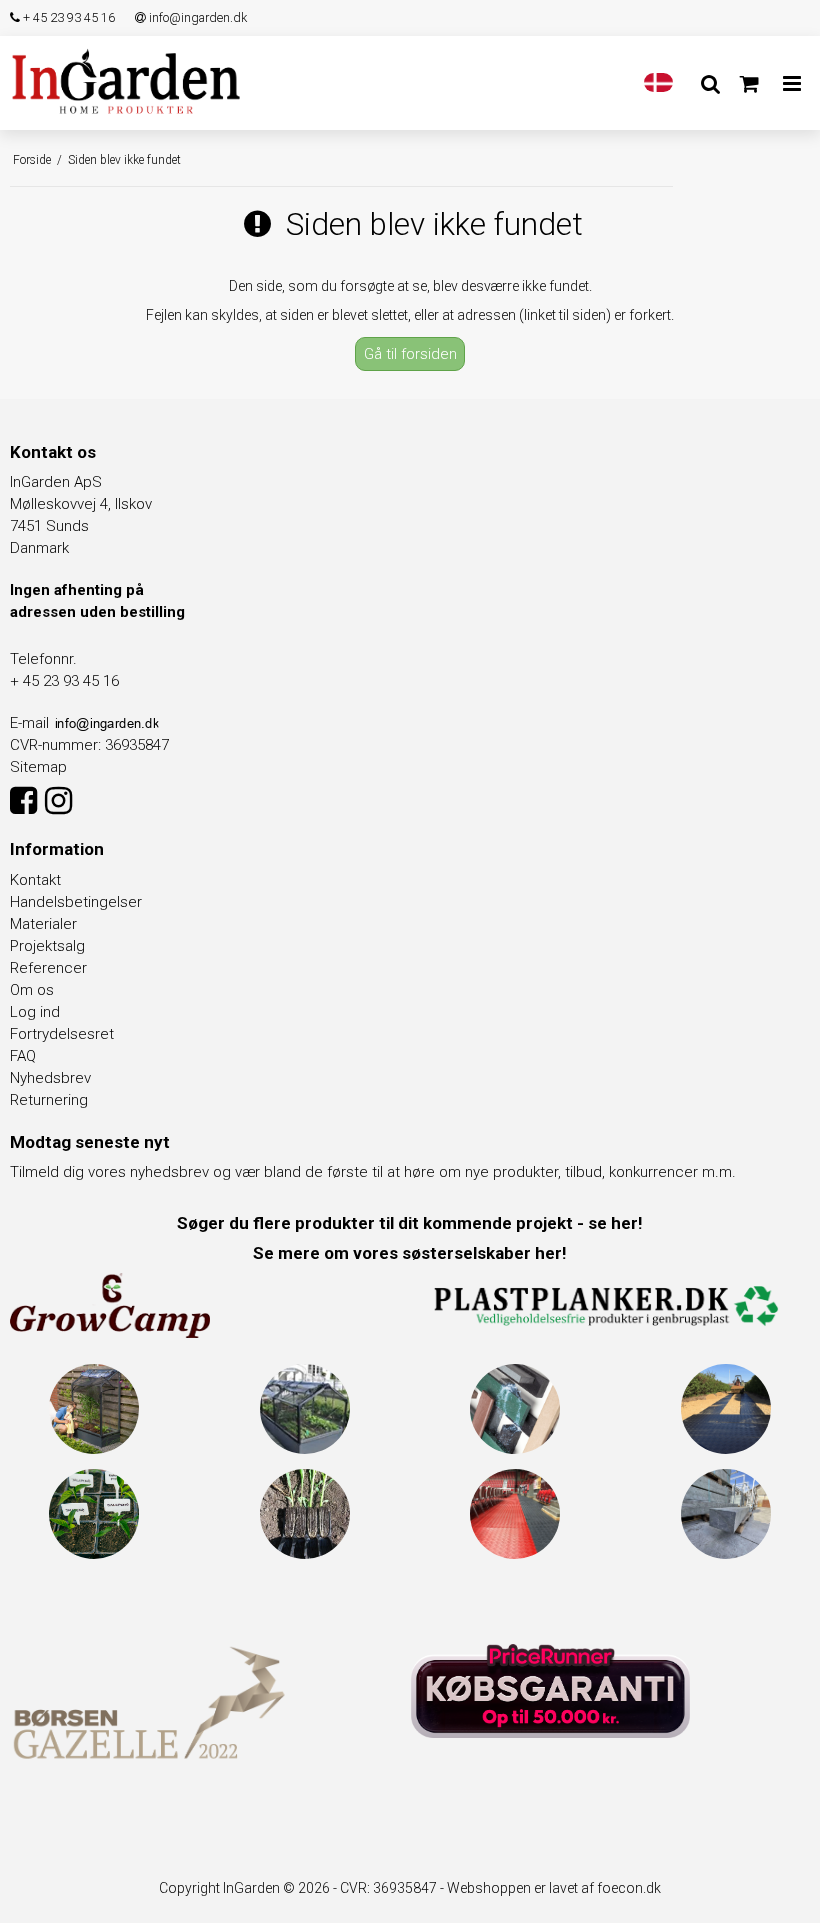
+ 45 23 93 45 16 (67, 17)
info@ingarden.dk (196, 17)
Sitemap (38, 767)
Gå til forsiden (410, 354)
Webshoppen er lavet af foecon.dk (554, 1888)
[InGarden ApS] (126, 81)
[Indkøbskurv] (749, 84)
